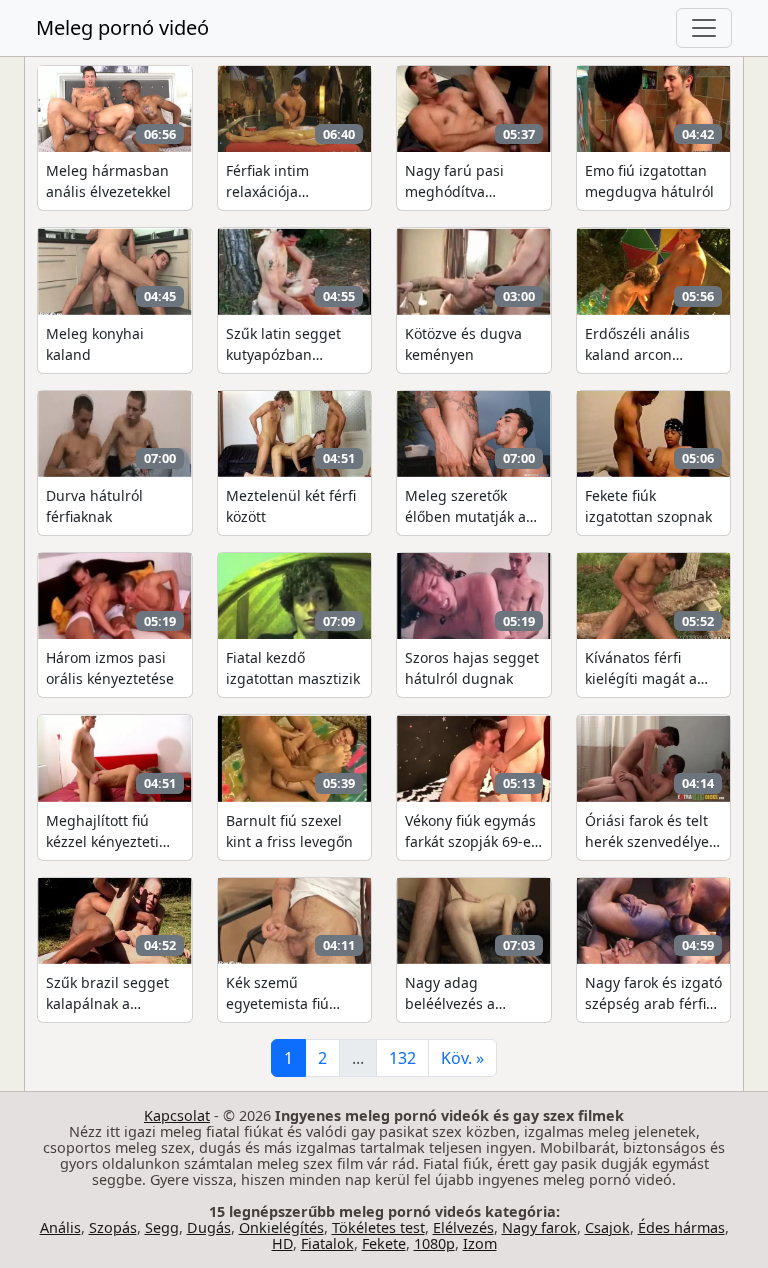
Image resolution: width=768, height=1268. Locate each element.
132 (402, 1058)
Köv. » (462, 1058)
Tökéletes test (378, 1227)
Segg (162, 1227)
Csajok (607, 1227)
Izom (480, 1243)
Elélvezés (463, 1227)
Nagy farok (539, 1227)
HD (282, 1243)
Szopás (113, 1227)
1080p (434, 1243)
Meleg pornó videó (122, 27)
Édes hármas (681, 1227)
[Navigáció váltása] (704, 28)
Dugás (209, 1227)
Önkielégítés (281, 1227)
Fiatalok (327, 1243)
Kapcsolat (177, 1115)
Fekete (384, 1243)
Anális (60, 1227)
